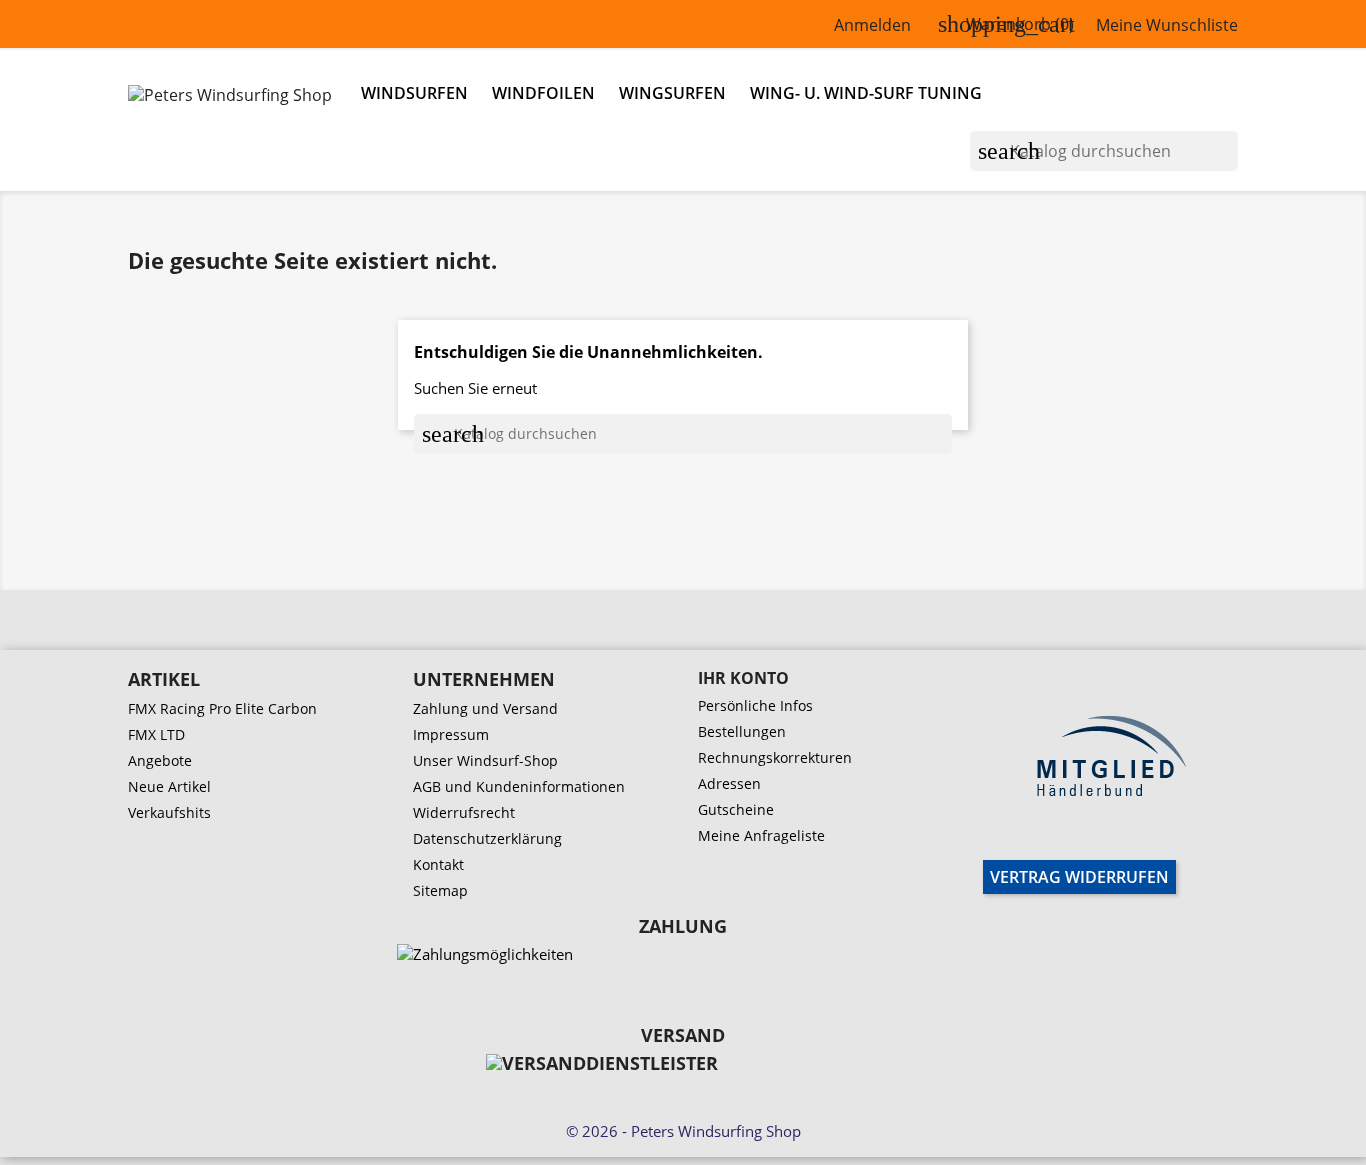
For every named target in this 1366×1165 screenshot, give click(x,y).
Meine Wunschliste (1167, 25)
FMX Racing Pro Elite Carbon (222, 708)
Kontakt (438, 864)
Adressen (729, 783)
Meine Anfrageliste (761, 835)
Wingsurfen (672, 93)
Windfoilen (543, 93)
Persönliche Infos (755, 705)
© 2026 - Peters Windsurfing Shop (683, 1131)
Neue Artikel (169, 786)
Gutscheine (736, 809)
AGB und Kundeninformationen (519, 786)
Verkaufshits (169, 812)
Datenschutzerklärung (487, 838)
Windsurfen (414, 93)
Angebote (160, 760)
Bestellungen (742, 731)
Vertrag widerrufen (1079, 877)
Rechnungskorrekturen (775, 757)
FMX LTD (156, 734)
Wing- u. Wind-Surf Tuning (866, 93)
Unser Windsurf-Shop (485, 760)
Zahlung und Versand (485, 708)
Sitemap (440, 890)
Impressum (451, 734)
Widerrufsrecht (464, 812)
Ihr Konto (743, 678)
